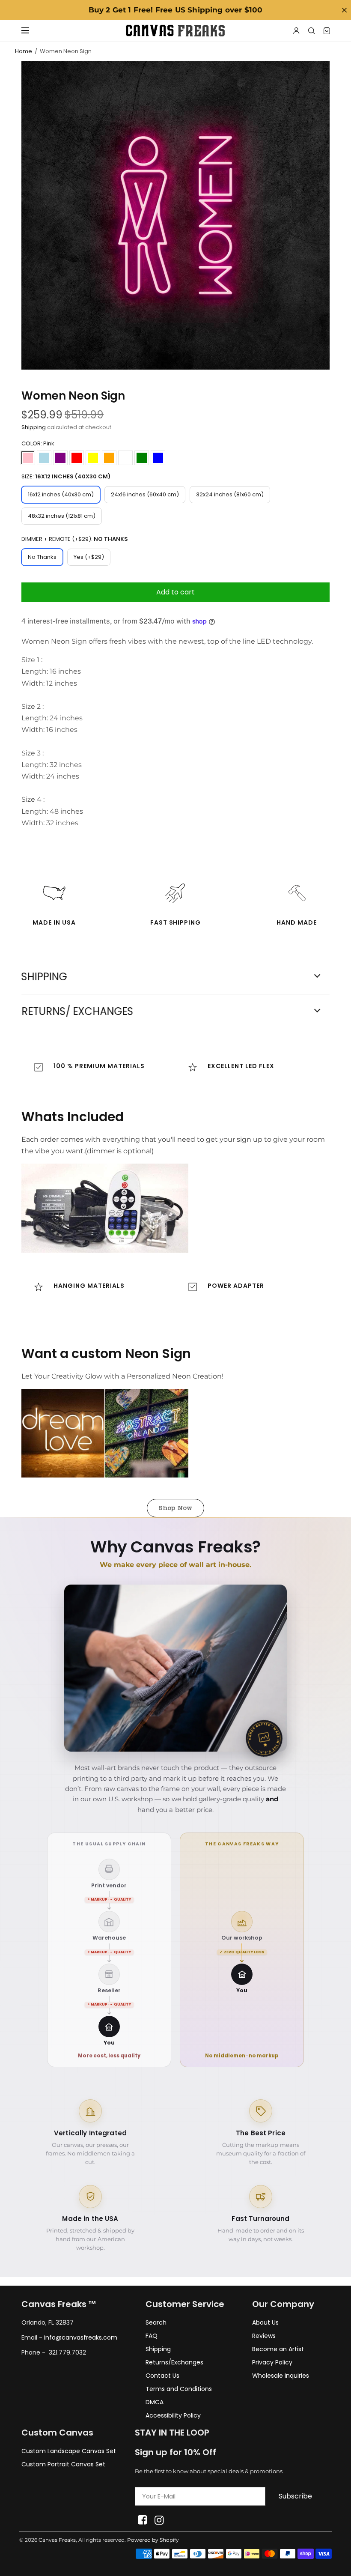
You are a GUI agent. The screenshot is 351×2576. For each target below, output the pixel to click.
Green (142, 458)
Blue (158, 458)
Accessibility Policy (173, 2415)
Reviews (264, 2336)
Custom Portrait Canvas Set (63, 2464)
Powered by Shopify (153, 2540)
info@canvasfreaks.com (81, 2337)
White (125, 458)
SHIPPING (44, 977)
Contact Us (162, 2376)
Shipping (34, 427)
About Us (265, 2322)
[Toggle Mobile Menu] (31, 31)
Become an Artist (278, 2349)
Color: (38, 443)
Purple (60, 458)
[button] (175, 1508)
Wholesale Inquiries (281, 2376)
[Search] (312, 31)
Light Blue (44, 458)
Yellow (93, 458)
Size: (66, 476)
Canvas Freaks (57, 2540)
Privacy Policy (272, 2362)
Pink (28, 458)
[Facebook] (142, 2520)
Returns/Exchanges (174, 2362)
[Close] (344, 10)
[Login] (296, 31)
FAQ (152, 2336)
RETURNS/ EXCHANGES (77, 1012)
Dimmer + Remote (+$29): (75, 539)
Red (77, 458)
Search (156, 2322)
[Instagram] (159, 2520)
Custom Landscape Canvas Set (69, 2451)
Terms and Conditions (179, 2389)
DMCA (155, 2402)
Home (24, 51)
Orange (109, 458)
